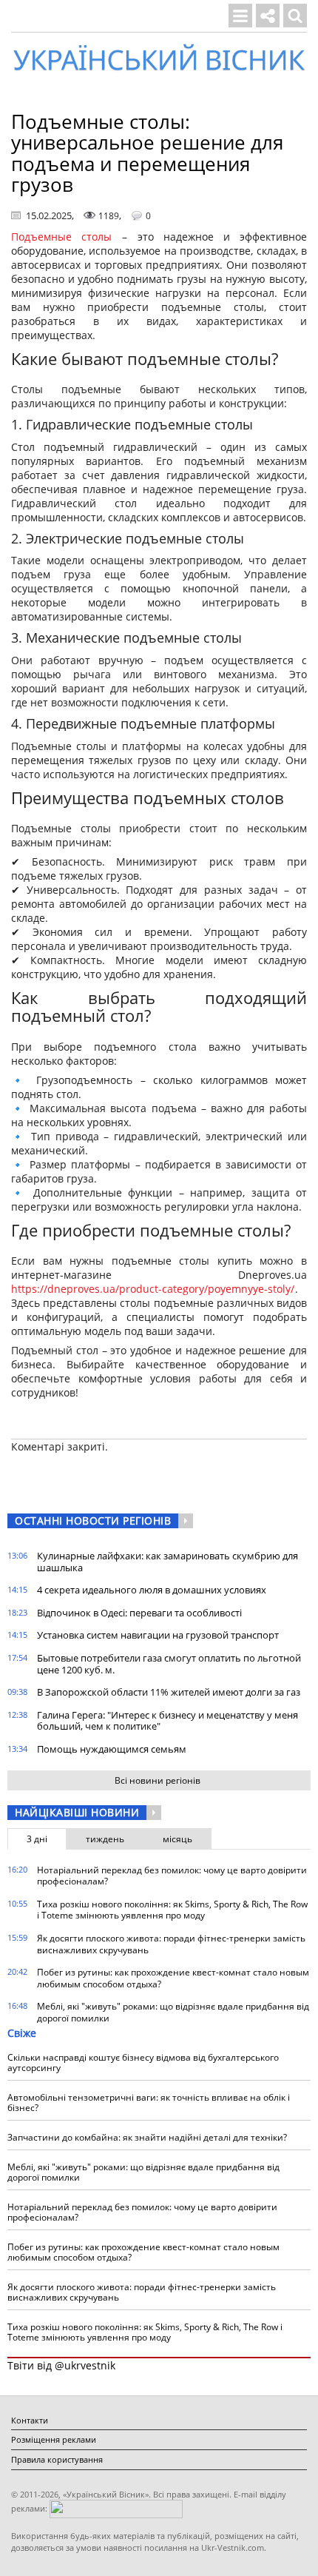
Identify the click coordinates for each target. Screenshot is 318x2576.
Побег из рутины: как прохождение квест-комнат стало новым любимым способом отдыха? (173, 1978)
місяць (177, 1839)
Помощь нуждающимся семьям (112, 1749)
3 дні (37, 1839)
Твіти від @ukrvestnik (61, 2365)
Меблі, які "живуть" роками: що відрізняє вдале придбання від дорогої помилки (173, 2012)
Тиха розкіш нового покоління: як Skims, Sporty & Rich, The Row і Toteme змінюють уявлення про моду (172, 1910)
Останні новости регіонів (93, 1520)
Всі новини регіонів (158, 1780)
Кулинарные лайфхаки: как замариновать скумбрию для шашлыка (168, 1562)
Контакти (30, 2420)
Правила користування (57, 2459)
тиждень (105, 1839)
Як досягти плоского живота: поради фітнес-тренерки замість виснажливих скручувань (171, 1944)
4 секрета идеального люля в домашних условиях (152, 1590)
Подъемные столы (61, 237)
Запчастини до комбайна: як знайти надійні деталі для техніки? (147, 2137)
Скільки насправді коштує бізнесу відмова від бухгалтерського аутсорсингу (143, 2063)
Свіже (22, 2033)
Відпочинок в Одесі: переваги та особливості (139, 1613)
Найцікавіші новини (77, 1812)
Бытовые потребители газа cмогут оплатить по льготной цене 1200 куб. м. (169, 1664)
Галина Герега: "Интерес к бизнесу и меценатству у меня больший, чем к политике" (168, 1721)
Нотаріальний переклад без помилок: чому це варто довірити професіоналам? (172, 1876)
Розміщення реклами (54, 2439)
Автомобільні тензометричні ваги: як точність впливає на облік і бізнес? (149, 2102)
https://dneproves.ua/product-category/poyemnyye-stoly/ (153, 1289)
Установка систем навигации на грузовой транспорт (158, 1635)
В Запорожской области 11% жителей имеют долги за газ (169, 1692)
